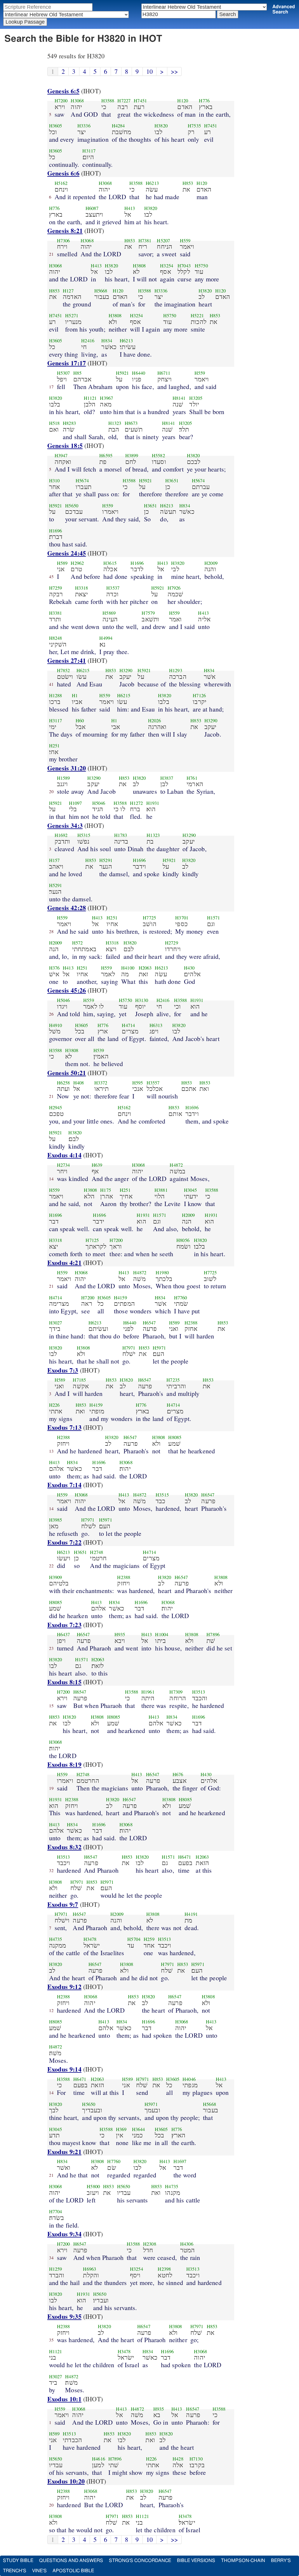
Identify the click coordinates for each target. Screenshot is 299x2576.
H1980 (162, 1273)
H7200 (61, 101)
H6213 (152, 183)
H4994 (106, 638)
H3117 (89, 151)
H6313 (156, 1025)
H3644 (139, 2129)
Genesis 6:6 (63, 173)
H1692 (61, 835)
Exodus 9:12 (64, 1987)
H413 (130, 208)
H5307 (64, 373)
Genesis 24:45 (67, 553)
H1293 (176, 670)
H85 (77, 373)
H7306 (64, 241)
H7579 (148, 613)
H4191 (191, 1914)
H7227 (124, 101)
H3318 (82, 588)
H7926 (174, 588)
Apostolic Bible (73, 2571)
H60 (80, 721)
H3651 (172, 481)
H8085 (175, 1437)
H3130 (142, 1000)
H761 (192, 778)
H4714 (128, 1025)
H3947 (61, 455)
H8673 (131, 423)
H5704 (134, 1939)
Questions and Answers (71, 2561)
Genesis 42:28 (67, 908)
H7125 (92, 1240)
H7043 (184, 266)
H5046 (99, 803)
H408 (79, 1083)
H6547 (149, 1323)
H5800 (93, 2186)
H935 (120, 1634)
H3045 (191, 1190)
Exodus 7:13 (64, 1427)
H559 (185, 241)
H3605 (56, 126)
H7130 (196, 2459)
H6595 (106, 455)
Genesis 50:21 (67, 1073)
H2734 (64, 1165)
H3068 (77, 101)
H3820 (161, 126)
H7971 (129, 1348)
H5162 (61, 183)
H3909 (56, 1577)
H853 (188, 183)
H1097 (75, 803)
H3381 (56, 613)
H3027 (56, 1323)
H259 (149, 1939)
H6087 (92, 208)
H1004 (162, 1634)
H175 (106, 1190)
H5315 (84, 835)
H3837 (167, 778)
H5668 (101, 291)
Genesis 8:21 (65, 231)
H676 (178, 1774)
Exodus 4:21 (64, 1262)
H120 (183, 101)
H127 (68, 291)
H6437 (64, 1634)
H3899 (132, 455)
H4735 (56, 1939)
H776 (204, 101)
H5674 (82, 481)
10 (149, 71)
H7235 (173, 1380)
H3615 (110, 563)
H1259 (56, 2269)
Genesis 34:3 (65, 825)
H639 (97, 1165)
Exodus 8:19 (64, 1764)
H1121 (90, 398)
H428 (178, 2459)
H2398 (164, 2269)
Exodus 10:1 (64, 2399)
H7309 (176, 1692)
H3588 (108, 101)
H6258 (64, 1083)
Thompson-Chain (243, 2561)
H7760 (181, 1298)
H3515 (162, 1495)
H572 (78, 943)
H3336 (84, 126)
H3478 (90, 1939)
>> (174, 71)
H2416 (88, 341)
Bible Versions (196, 2561)
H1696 (56, 531)
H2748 (97, 1552)
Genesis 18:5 (65, 445)
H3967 (106, 398)
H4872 (176, 1165)
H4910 (56, 1025)
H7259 (56, 588)
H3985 (56, 1520)
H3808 (139, 266)
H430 (189, 968)
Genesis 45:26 (67, 990)
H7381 (145, 241)
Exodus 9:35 (64, 2316)
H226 (54, 1405)
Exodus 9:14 (64, 2069)
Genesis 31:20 (67, 768)
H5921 (122, 373)
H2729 (172, 943)
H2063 (145, 968)
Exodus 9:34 (64, 2234)
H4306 (187, 2244)
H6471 (185, 1857)
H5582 (158, 455)
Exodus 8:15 (64, 1682)
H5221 (197, 316)
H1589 (64, 778)
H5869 (109, 613)
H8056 (183, 1240)
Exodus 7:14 (64, 1485)
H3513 (199, 1692)
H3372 (101, 1083)
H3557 (153, 1083)
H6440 (139, 373)
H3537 (113, 588)
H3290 (126, 670)
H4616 (99, 2459)
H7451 (140, 101)
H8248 (56, 638)
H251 (54, 746)
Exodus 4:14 (64, 1155)
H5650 (72, 506)
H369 (121, 2129)
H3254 (167, 266)
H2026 (155, 721)
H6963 (89, 2269)
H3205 (196, 398)
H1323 (115, 423)
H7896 (213, 1634)
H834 (107, 341)
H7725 (149, 918)
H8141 (179, 398)
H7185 (79, 1380)
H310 (54, 481)
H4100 (128, 968)
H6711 (164, 373)
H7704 (56, 2211)
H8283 (69, 423)
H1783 (121, 835)
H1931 (153, 803)
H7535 (194, 126)
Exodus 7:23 (64, 1625)
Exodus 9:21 (64, 2152)
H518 (54, 423)
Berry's (281, 2561)
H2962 (77, 563)
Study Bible (18, 2561)
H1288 (56, 695)
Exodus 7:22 (64, 1542)
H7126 (199, 695)
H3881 (161, 1190)
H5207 (163, 241)
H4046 (189, 2079)
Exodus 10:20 (66, 2481)
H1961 (148, 1692)
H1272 (137, 803)
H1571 (214, 918)
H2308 (150, 2244)
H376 (54, 968)
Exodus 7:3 (63, 1370)
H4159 (120, 1298)
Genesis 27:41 (67, 660)
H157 (54, 860)
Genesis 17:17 (67, 363)
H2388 (191, 1323)
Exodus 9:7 (63, 1904)
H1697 (180, 2161)
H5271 (72, 316)
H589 (62, 563)
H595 (138, 1083)
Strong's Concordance (140, 2561)
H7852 (64, 670)
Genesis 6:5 (63, 91)
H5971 (159, 1348)
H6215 (83, 670)
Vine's (39, 2571)
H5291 (106, 860)
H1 (75, 695)
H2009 (211, 563)
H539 (99, 1050)
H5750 (201, 266)
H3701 (182, 918)
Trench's (15, 2571)
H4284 (118, 126)
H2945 (56, 1107)
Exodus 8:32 (64, 1847)
